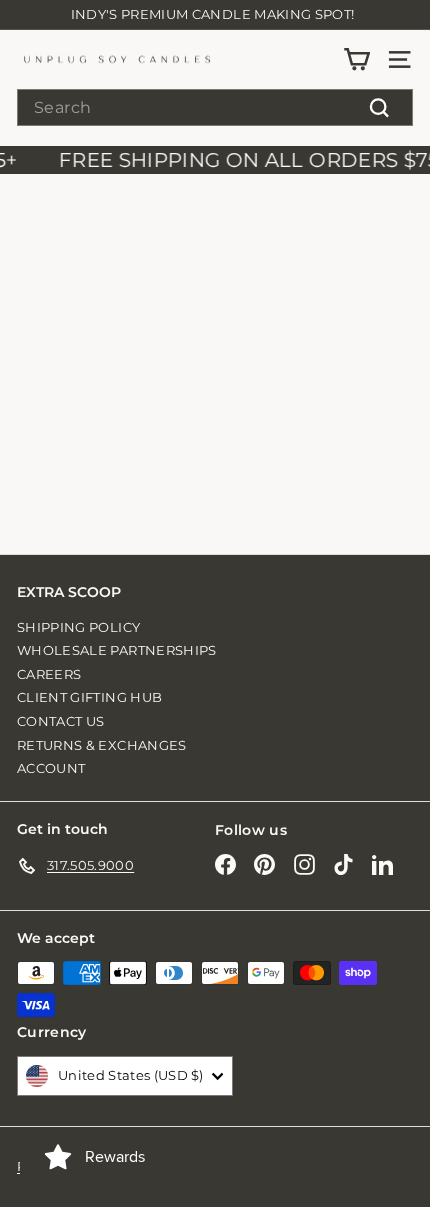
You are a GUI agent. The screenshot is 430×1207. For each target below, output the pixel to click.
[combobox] (215, 107)
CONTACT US (61, 721)
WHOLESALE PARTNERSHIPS (117, 650)
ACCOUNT (51, 768)
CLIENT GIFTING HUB (89, 697)
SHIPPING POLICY (78, 627)
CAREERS (49, 674)
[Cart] (356, 59)
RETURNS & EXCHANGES (102, 745)
